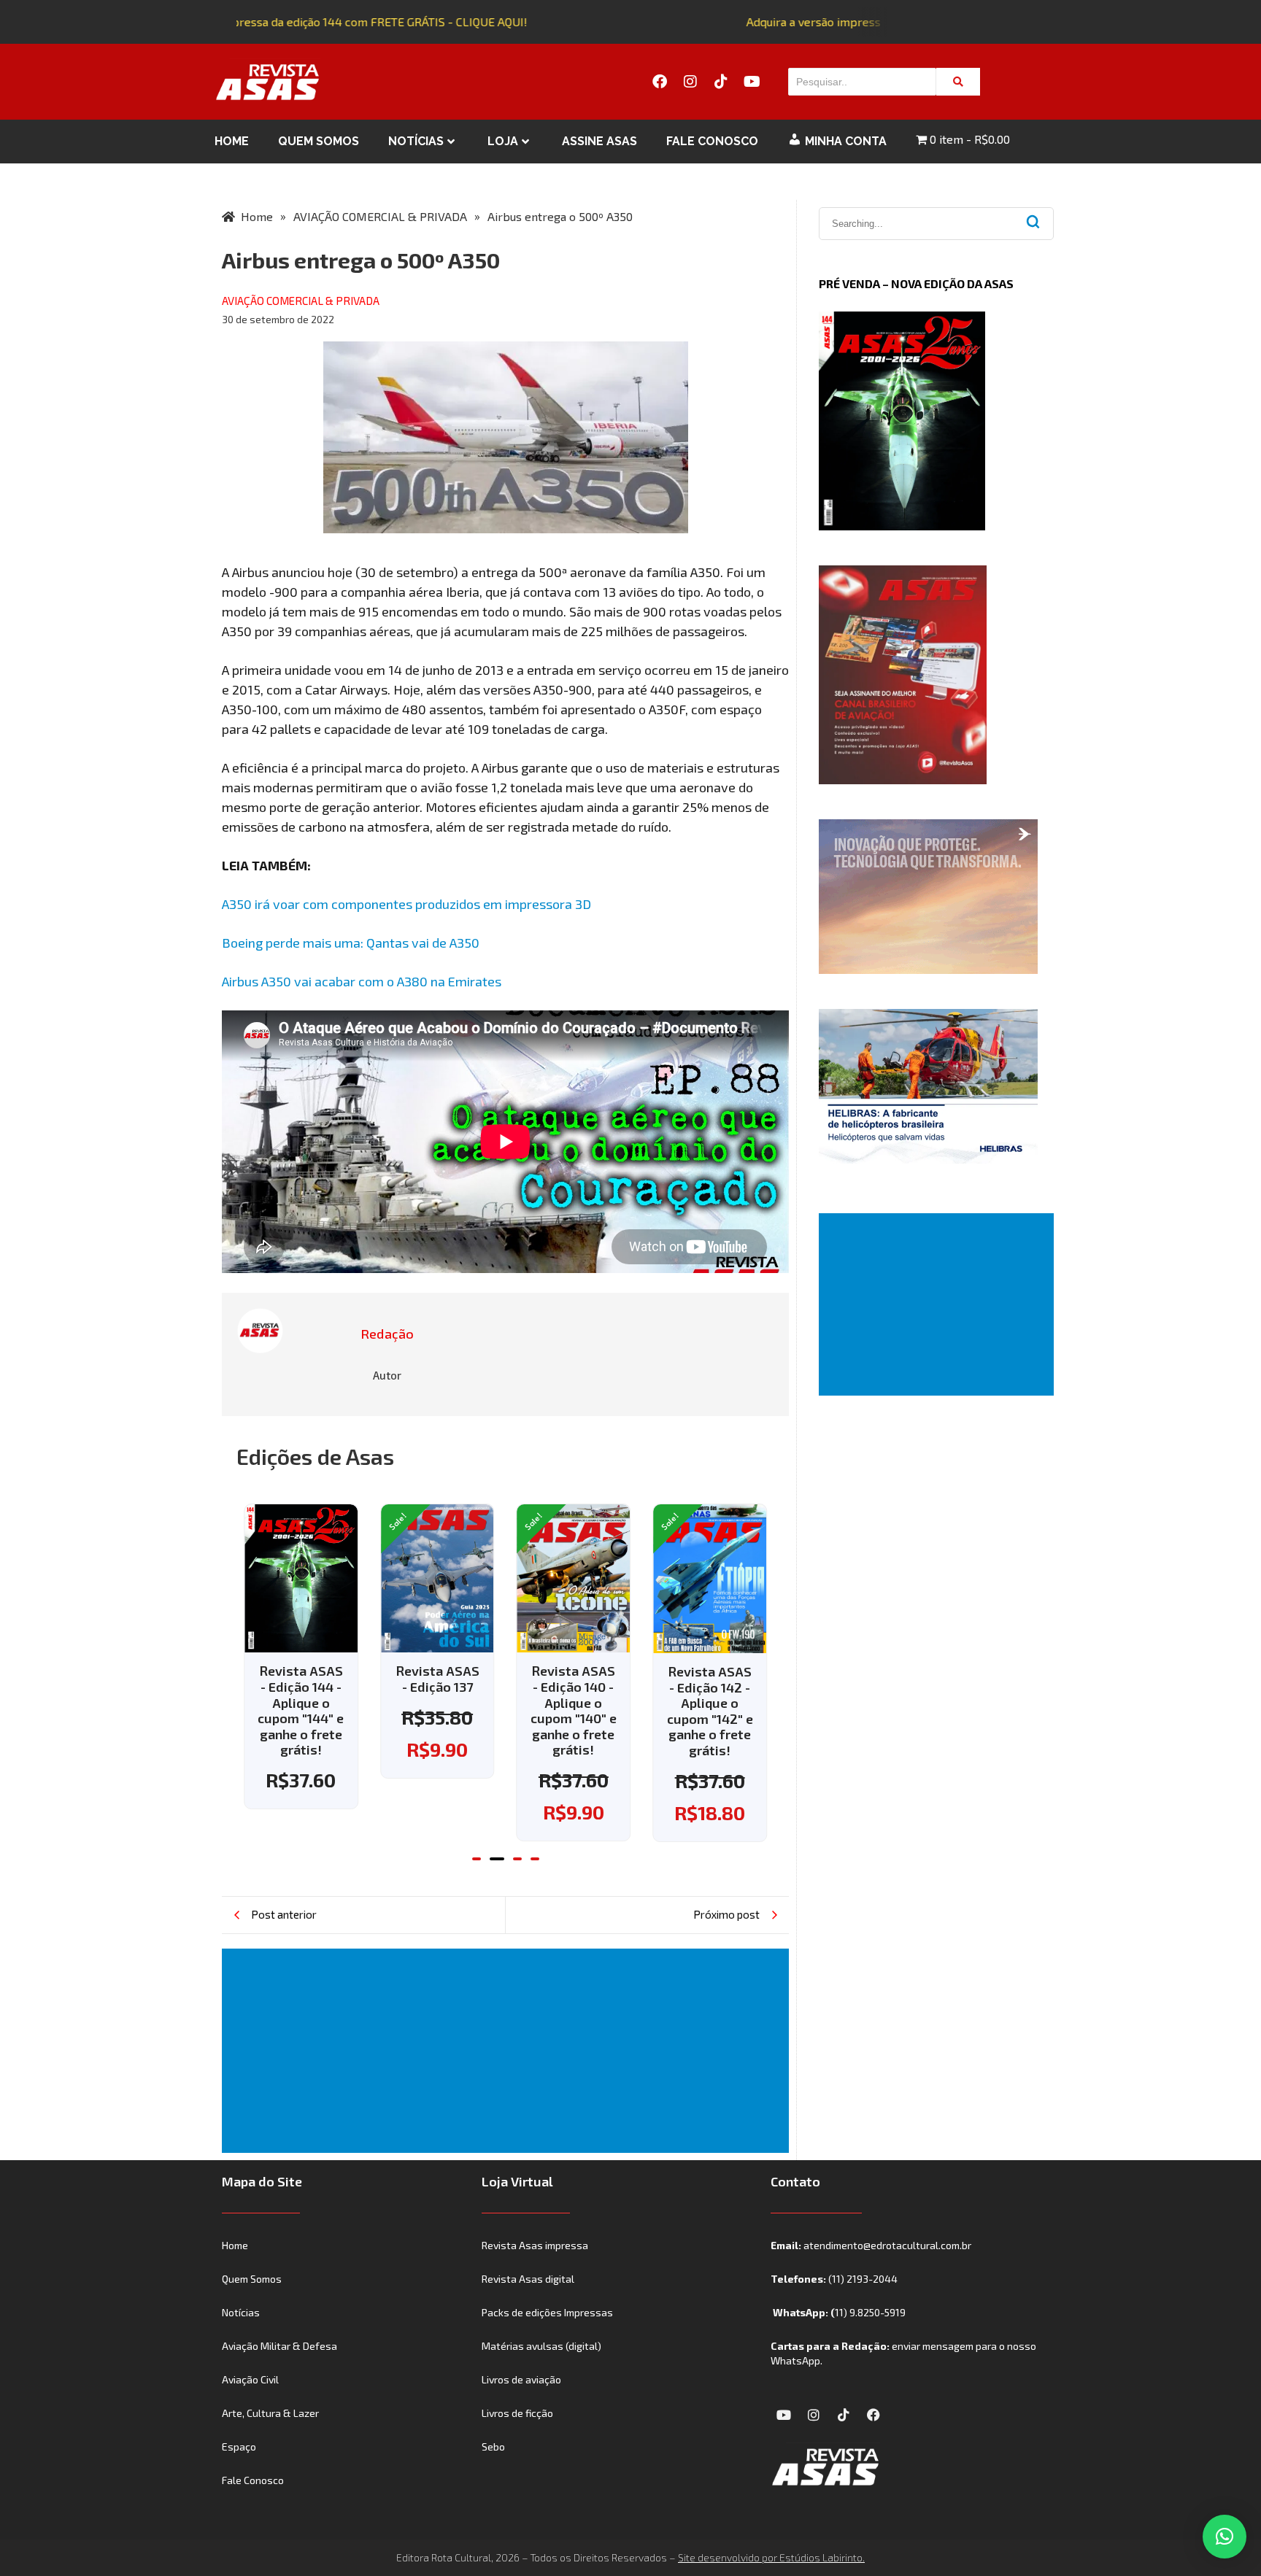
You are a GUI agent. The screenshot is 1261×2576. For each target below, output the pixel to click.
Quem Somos (319, 141)
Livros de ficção (517, 2413)
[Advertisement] (508, 2051)
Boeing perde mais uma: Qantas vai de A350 (351, 943)
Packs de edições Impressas (547, 2312)
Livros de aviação (521, 2379)
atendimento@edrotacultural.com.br (887, 2245)
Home (232, 141)
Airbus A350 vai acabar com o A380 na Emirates (362, 981)
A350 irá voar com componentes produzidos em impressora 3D (406, 904)
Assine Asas (599, 141)
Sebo (493, 2447)
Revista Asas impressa (535, 2245)
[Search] (958, 82)
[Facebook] (660, 82)
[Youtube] (752, 82)
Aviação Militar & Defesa (279, 2346)
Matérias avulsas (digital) (541, 2346)
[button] (477, 1859)
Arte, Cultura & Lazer (270, 2413)
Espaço (239, 2447)
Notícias (416, 141)
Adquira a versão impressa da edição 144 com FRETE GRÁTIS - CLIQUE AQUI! (310, 22)
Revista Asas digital (528, 2279)
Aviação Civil (250, 2379)
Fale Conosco (712, 141)
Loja (503, 141)
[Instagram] (690, 82)
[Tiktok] (721, 82)
